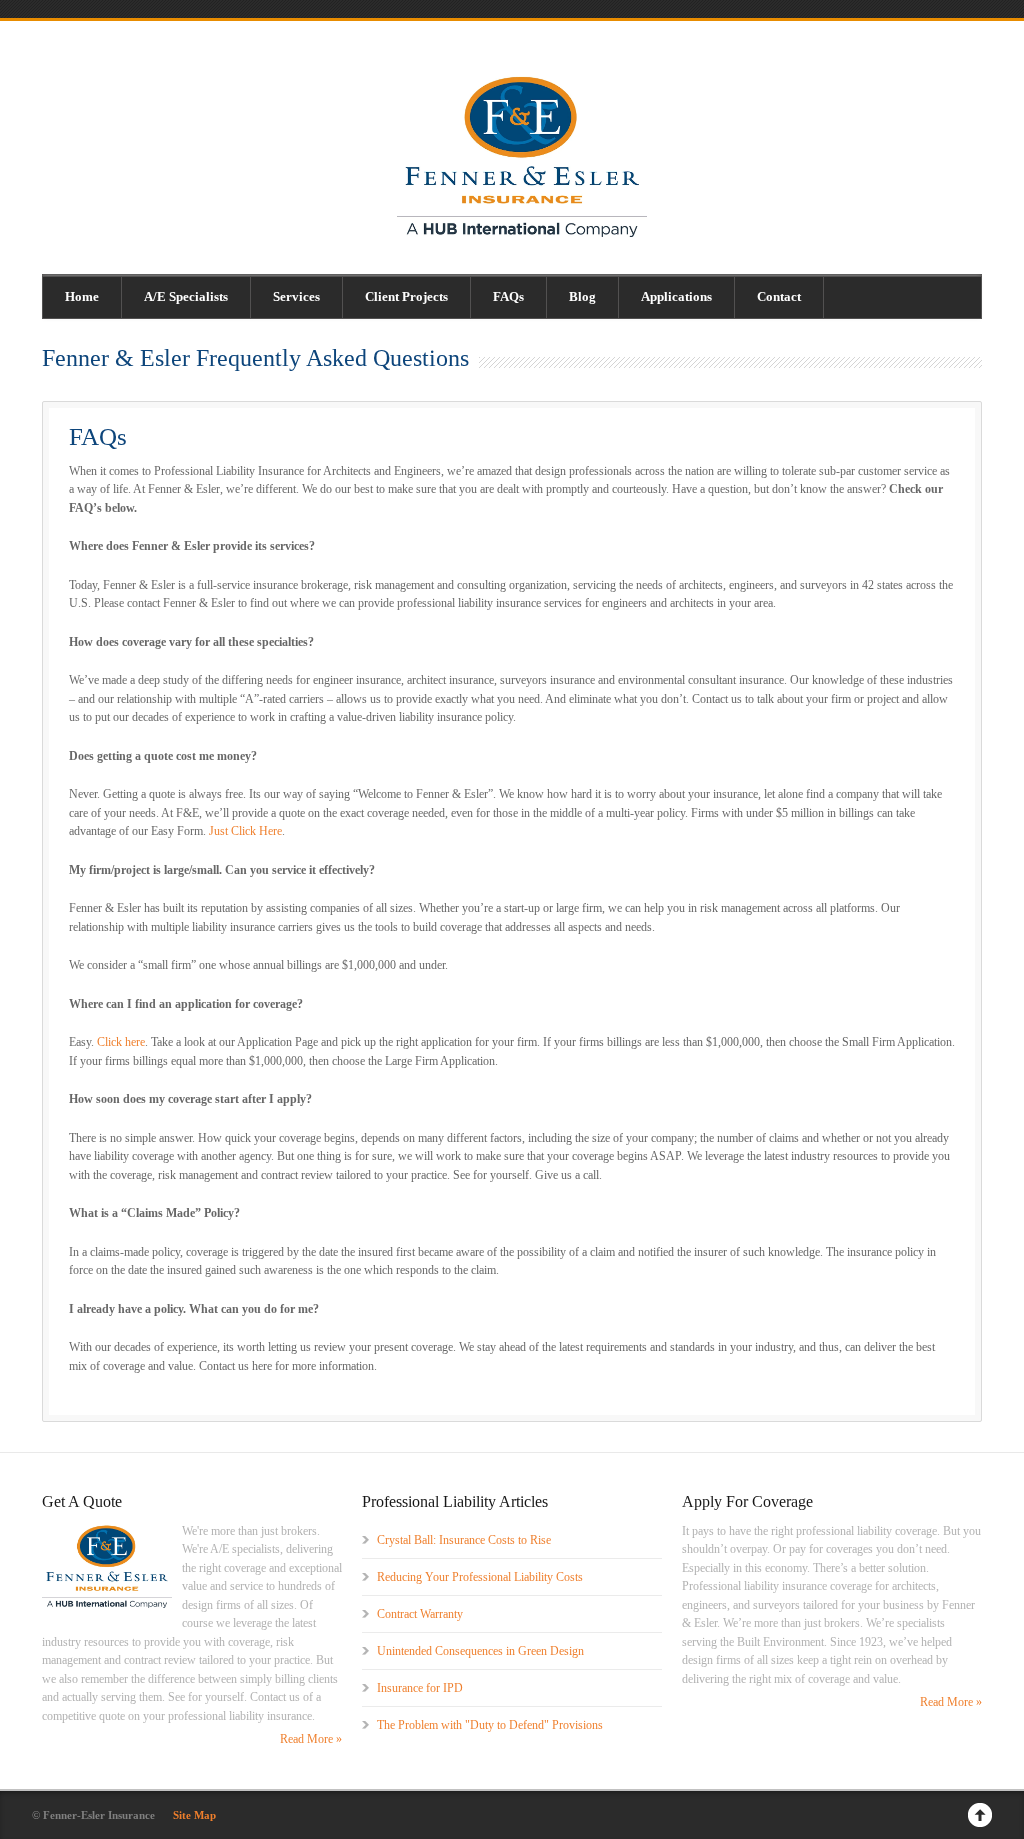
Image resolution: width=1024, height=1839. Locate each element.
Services (296, 296)
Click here (121, 1042)
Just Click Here (245, 831)
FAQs (508, 296)
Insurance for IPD (420, 1688)
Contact (779, 296)
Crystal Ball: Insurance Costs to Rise (464, 1540)
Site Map (194, 1815)
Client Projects (406, 296)
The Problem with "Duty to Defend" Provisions (490, 1725)
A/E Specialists (186, 296)
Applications (676, 296)
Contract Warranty (420, 1614)
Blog (582, 296)
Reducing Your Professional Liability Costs (480, 1577)
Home (82, 296)
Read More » (311, 1739)
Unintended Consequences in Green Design (480, 1651)
